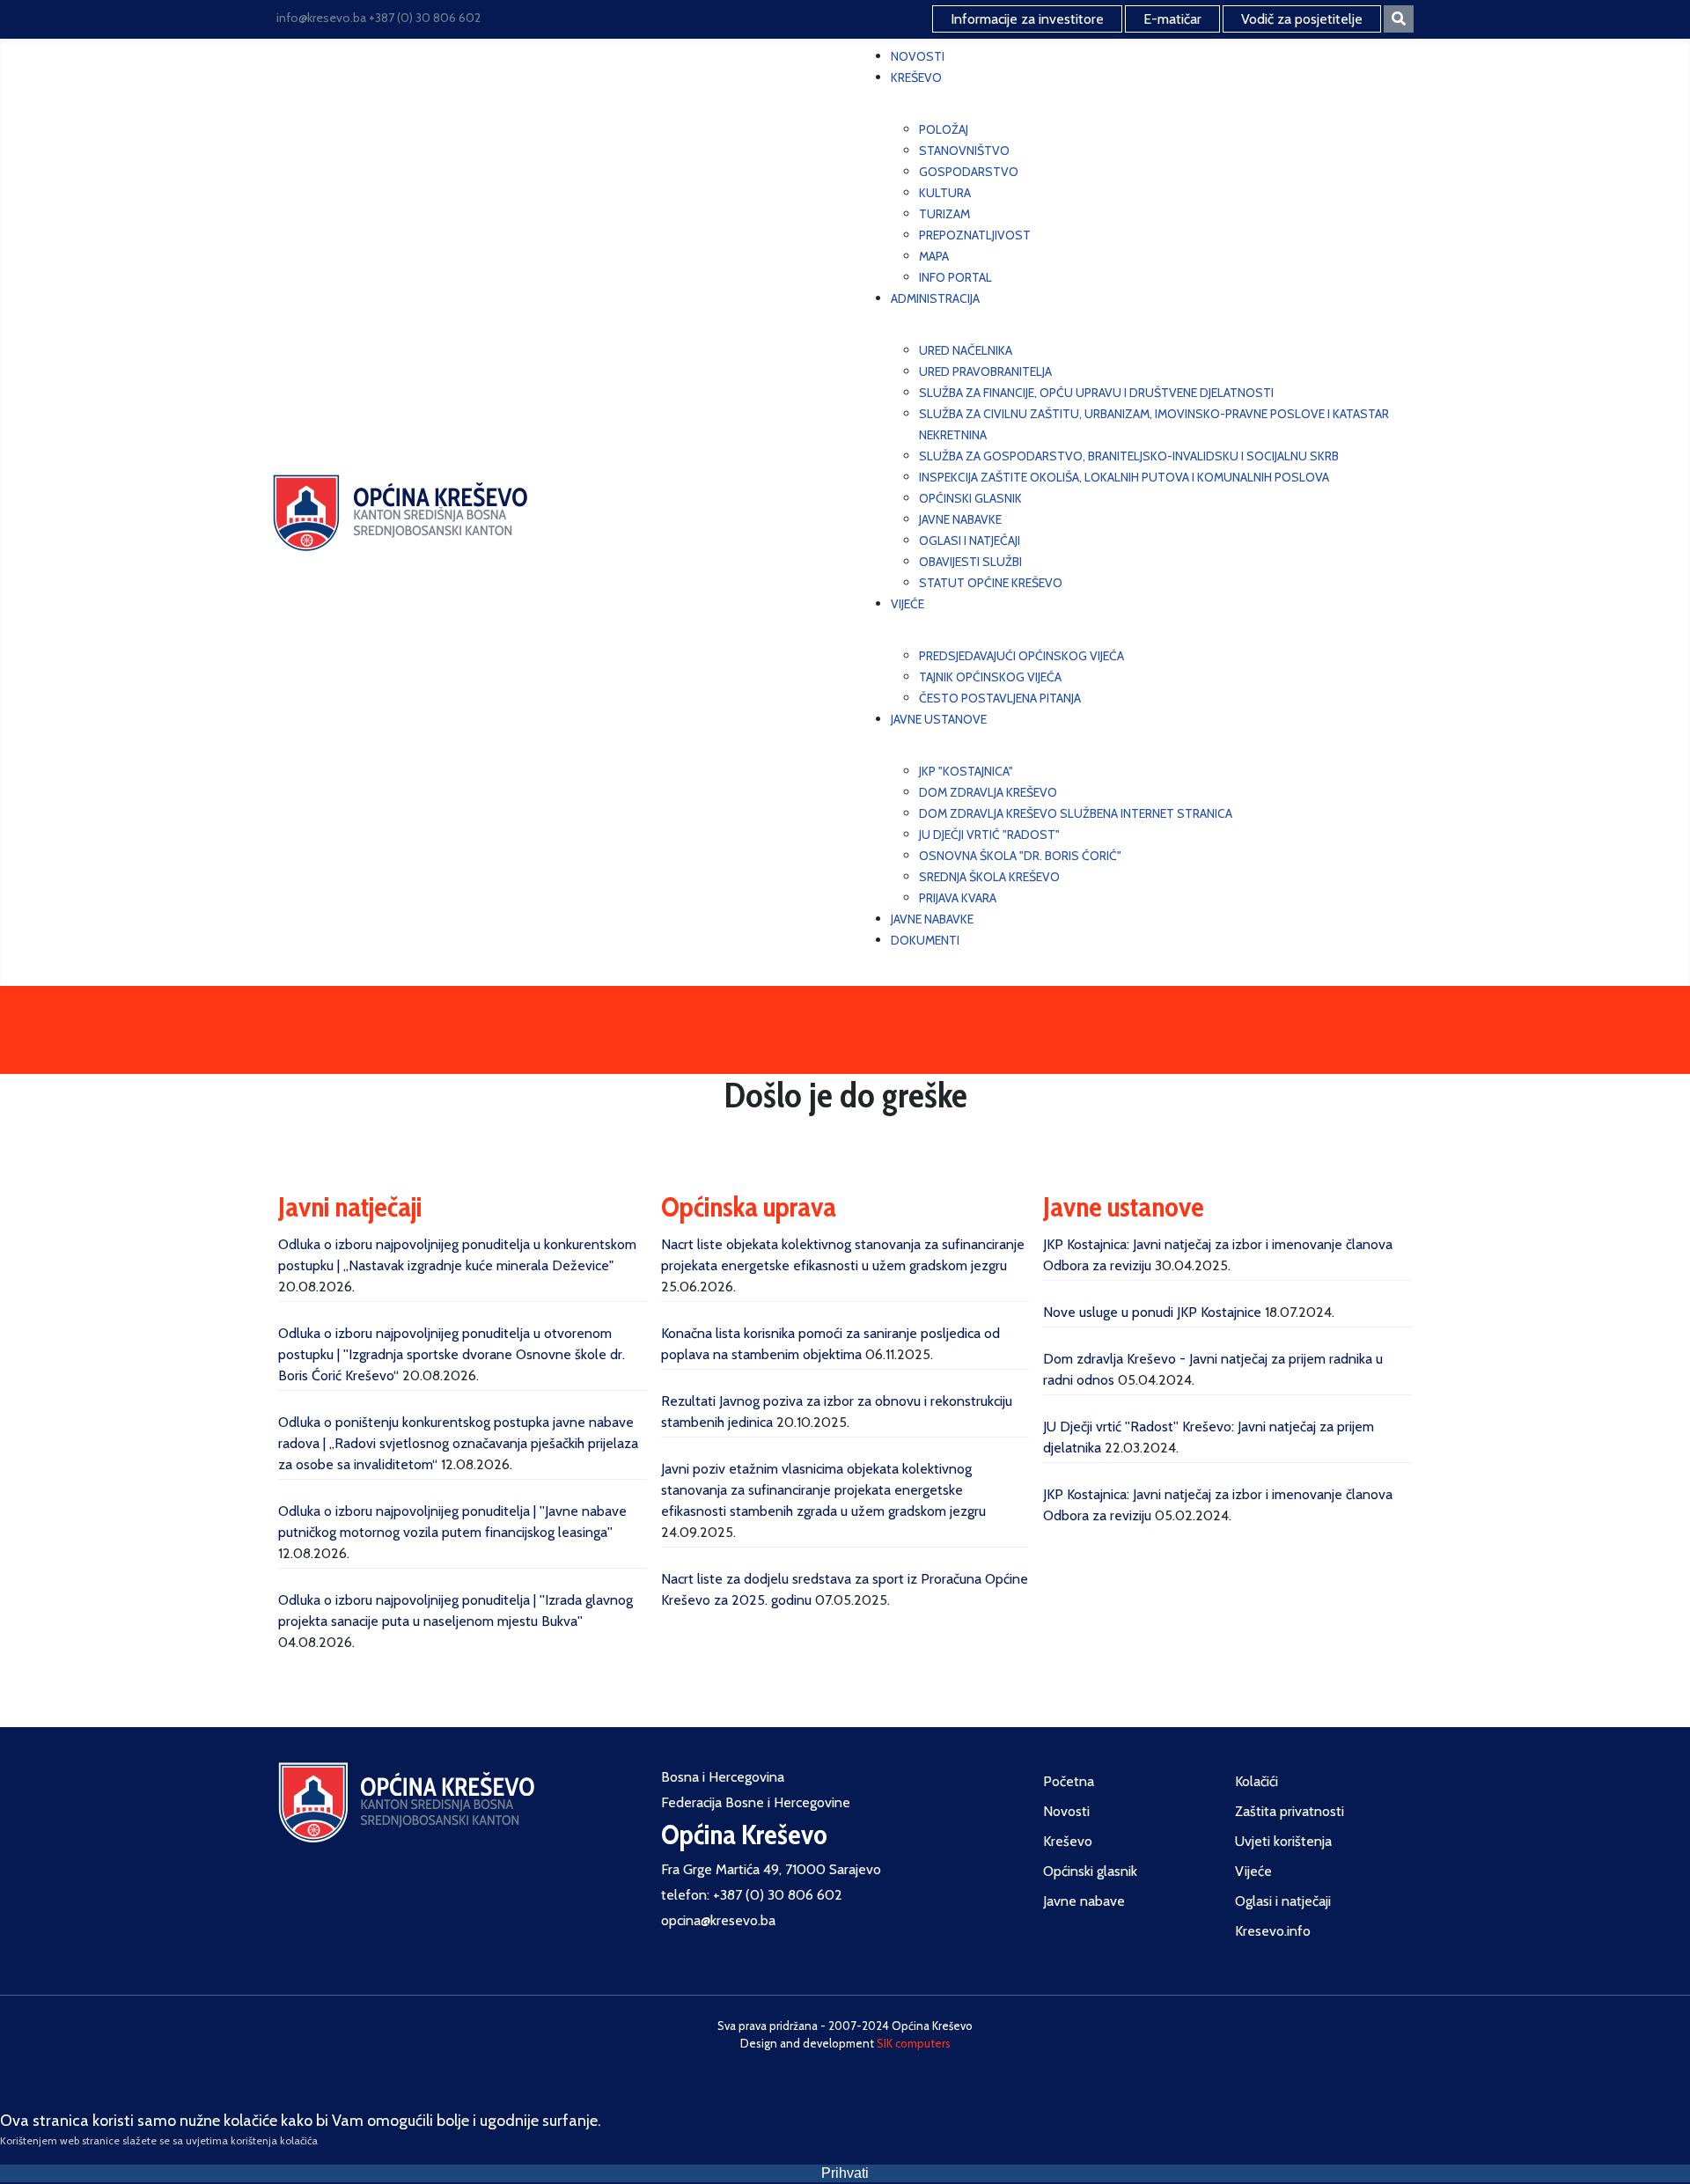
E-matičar (1172, 19)
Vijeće (1253, 1871)
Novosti (1066, 1811)
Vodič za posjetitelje (1302, 19)
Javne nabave (1084, 1901)
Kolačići (1256, 1781)
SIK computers (914, 2043)
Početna (1069, 1781)
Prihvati (845, 2173)
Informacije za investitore (1027, 19)
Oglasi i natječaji (1283, 1901)
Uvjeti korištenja (1283, 1841)
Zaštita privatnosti (1290, 1811)
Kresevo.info (1273, 1931)
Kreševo (1068, 1841)
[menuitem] (918, 56)
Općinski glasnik (1090, 1871)
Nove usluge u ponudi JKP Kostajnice (1152, 1312)
